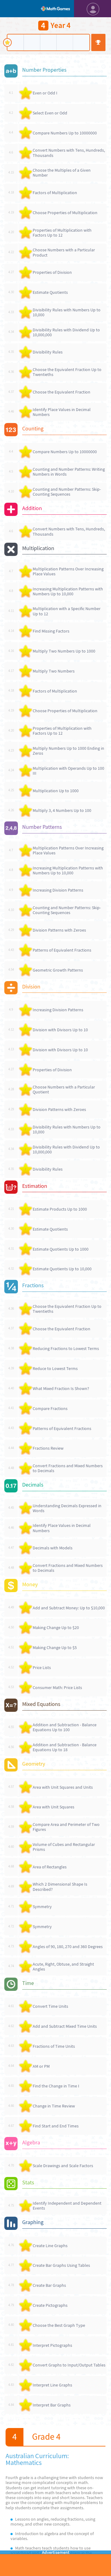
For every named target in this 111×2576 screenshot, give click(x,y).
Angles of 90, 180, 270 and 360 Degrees (68, 1947)
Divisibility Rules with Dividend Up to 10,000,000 (66, 332)
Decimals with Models (53, 1548)
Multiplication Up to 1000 (56, 791)
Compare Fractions (50, 1408)
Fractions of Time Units (54, 2046)
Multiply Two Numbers (54, 671)
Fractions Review (48, 1448)
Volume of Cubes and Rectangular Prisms (64, 1847)
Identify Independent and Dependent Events (67, 2206)
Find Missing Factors (51, 631)
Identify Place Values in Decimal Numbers (62, 412)
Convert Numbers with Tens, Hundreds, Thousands (69, 153)
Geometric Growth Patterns (58, 970)
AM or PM (41, 2066)
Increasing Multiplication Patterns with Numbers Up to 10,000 (68, 591)
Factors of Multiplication (55, 193)
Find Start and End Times (56, 2126)
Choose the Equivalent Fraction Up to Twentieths (67, 372)
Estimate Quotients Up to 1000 (61, 1249)
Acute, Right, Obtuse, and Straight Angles (63, 1967)
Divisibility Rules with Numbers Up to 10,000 (67, 312)
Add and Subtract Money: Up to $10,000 (69, 1608)
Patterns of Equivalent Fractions (62, 950)
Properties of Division (52, 272)
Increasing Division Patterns (58, 890)
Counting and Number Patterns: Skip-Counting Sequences (67, 492)
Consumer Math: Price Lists (57, 1687)
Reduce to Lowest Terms (55, 1368)
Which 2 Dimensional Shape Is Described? (60, 1887)
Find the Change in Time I (56, 2086)
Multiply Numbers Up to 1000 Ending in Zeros (68, 751)
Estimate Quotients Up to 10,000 (62, 1269)
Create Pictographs (50, 2305)
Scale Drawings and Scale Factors (63, 2166)
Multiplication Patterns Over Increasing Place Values (68, 571)
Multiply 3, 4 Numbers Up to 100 (62, 810)
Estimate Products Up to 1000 (60, 1209)
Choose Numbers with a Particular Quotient (64, 1089)
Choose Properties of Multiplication (65, 213)
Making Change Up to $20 (56, 1627)
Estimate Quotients (50, 292)
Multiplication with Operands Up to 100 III (68, 771)
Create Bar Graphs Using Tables (61, 2265)
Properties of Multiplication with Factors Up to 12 (62, 233)
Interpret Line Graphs (52, 2385)
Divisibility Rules (48, 352)
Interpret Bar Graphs (52, 2405)
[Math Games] (55, 9)
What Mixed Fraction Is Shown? (61, 1388)
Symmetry (42, 1907)
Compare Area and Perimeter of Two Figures (66, 1827)
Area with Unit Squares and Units (63, 1787)
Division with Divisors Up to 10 (60, 1030)
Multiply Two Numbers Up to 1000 (64, 651)
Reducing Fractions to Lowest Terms (66, 1348)
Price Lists (42, 1667)
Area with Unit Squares (53, 1807)
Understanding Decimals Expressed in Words (67, 1508)
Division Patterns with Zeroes (59, 930)
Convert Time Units (50, 2006)
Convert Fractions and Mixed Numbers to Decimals (68, 1468)
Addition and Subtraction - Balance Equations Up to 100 (65, 1727)
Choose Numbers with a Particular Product (64, 252)
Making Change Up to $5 (55, 1647)
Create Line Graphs (50, 2246)
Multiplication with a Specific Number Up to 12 (67, 611)
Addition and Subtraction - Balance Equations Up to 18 (65, 1747)
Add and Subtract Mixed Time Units (65, 2026)
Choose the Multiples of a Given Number (62, 173)
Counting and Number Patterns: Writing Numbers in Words (69, 472)
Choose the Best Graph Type (59, 2325)
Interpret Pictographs (52, 2345)
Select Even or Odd (50, 113)
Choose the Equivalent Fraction (62, 392)
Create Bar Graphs (49, 2285)
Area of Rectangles (50, 1867)
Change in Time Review (54, 2106)
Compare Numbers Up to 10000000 (65, 133)
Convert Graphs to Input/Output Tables (69, 2365)
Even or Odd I (45, 93)
